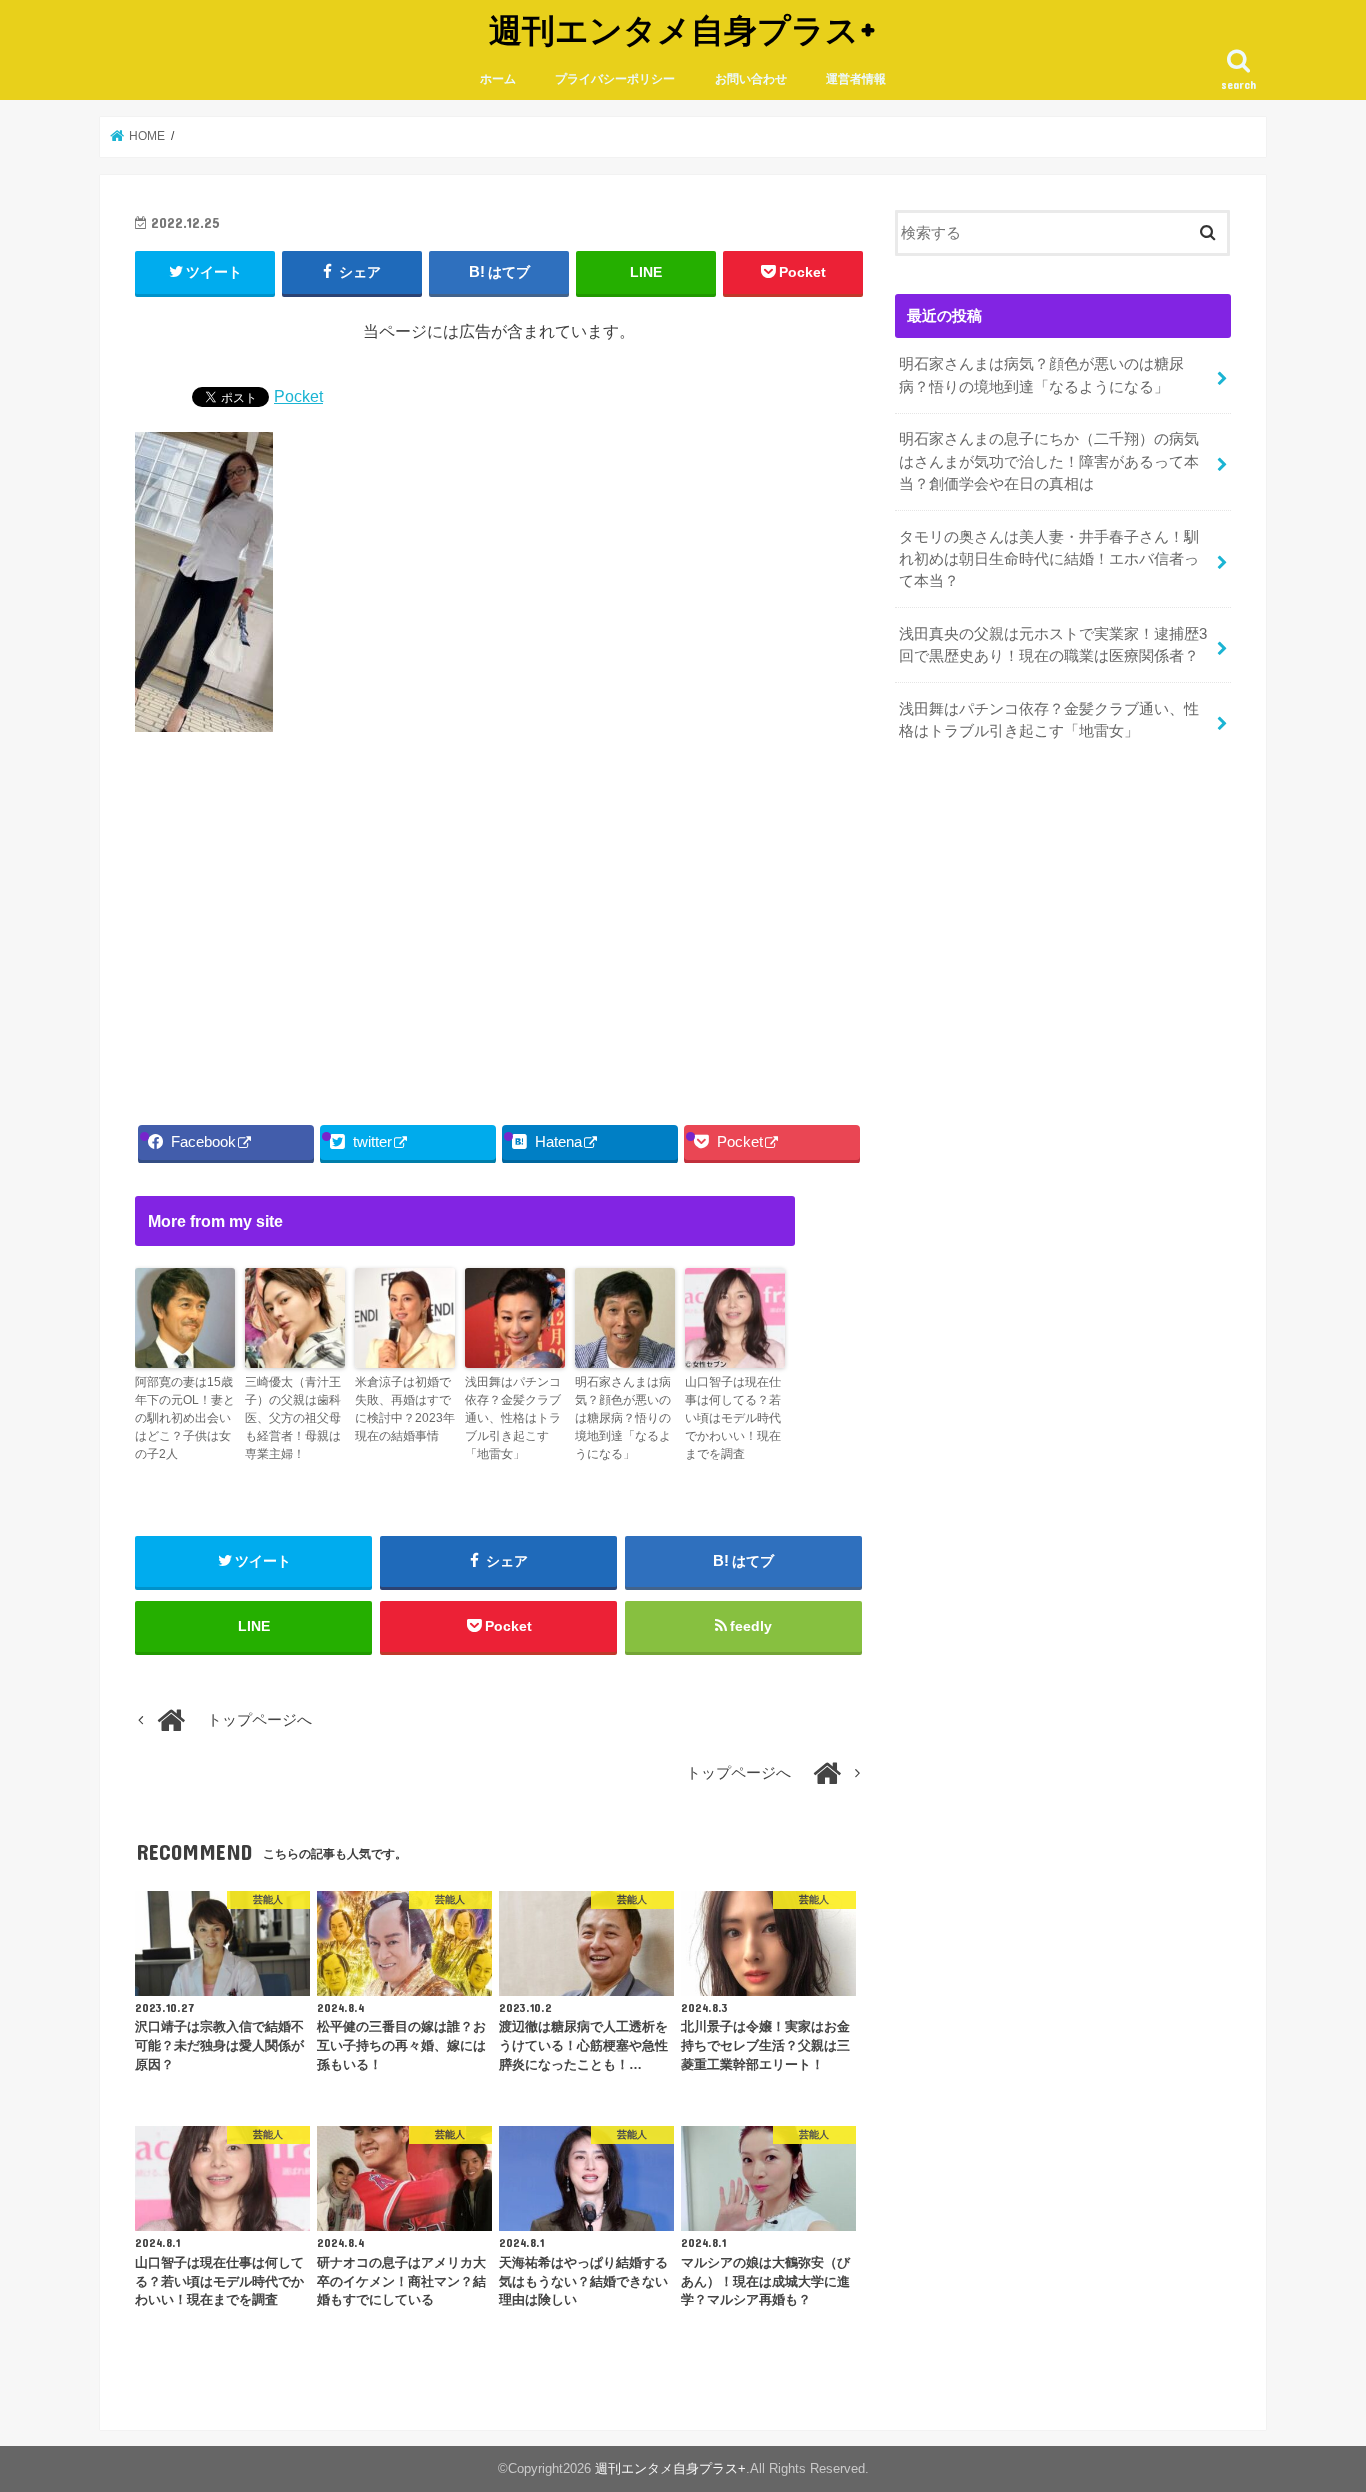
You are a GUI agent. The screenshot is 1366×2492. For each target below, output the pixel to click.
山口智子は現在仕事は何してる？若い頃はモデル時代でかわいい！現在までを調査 (733, 1418)
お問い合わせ (751, 79)
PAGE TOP (1315, 2399)
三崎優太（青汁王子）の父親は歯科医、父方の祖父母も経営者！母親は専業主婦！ (293, 1418)
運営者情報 (856, 79)
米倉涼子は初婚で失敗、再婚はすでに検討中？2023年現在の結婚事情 (405, 1409)
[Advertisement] (499, 923)
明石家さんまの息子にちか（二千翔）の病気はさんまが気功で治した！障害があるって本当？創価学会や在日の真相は (1049, 461)
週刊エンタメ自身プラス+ (683, 29)
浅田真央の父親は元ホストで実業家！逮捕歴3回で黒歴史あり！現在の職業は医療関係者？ (1053, 645)
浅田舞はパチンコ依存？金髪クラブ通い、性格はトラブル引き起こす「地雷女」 (513, 1418)
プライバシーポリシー (615, 79)
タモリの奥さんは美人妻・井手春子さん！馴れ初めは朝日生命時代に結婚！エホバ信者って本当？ (1049, 559)
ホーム (498, 79)
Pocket (298, 396)
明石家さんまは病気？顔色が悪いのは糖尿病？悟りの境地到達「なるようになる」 (623, 1418)
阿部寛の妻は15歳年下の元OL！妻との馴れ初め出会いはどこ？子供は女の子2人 (185, 1418)
